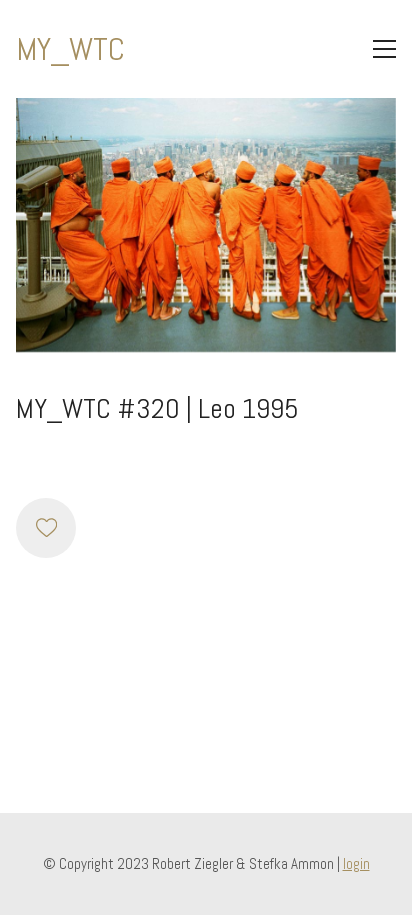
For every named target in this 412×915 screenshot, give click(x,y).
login (356, 863)
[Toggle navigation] (384, 49)
